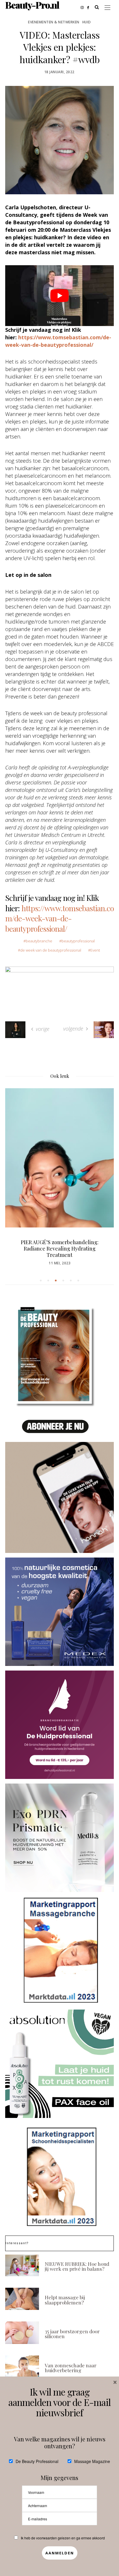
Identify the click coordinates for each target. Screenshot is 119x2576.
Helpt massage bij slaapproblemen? (65, 2300)
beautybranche (39, 941)
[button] (41, 1281)
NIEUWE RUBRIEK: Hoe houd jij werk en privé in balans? (77, 2266)
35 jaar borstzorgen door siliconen (72, 2334)
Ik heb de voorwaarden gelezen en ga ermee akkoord (63, 2538)
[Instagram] (84, 7)
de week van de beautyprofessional (51, 950)
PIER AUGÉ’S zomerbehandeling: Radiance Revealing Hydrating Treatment (60, 1249)
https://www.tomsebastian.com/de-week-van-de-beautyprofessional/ (59, 918)
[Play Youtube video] (59, 296)
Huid (87, 22)
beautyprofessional (78, 941)
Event (95, 950)
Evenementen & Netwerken (54, 22)
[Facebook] (90, 7)
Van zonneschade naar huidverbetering (71, 2368)
